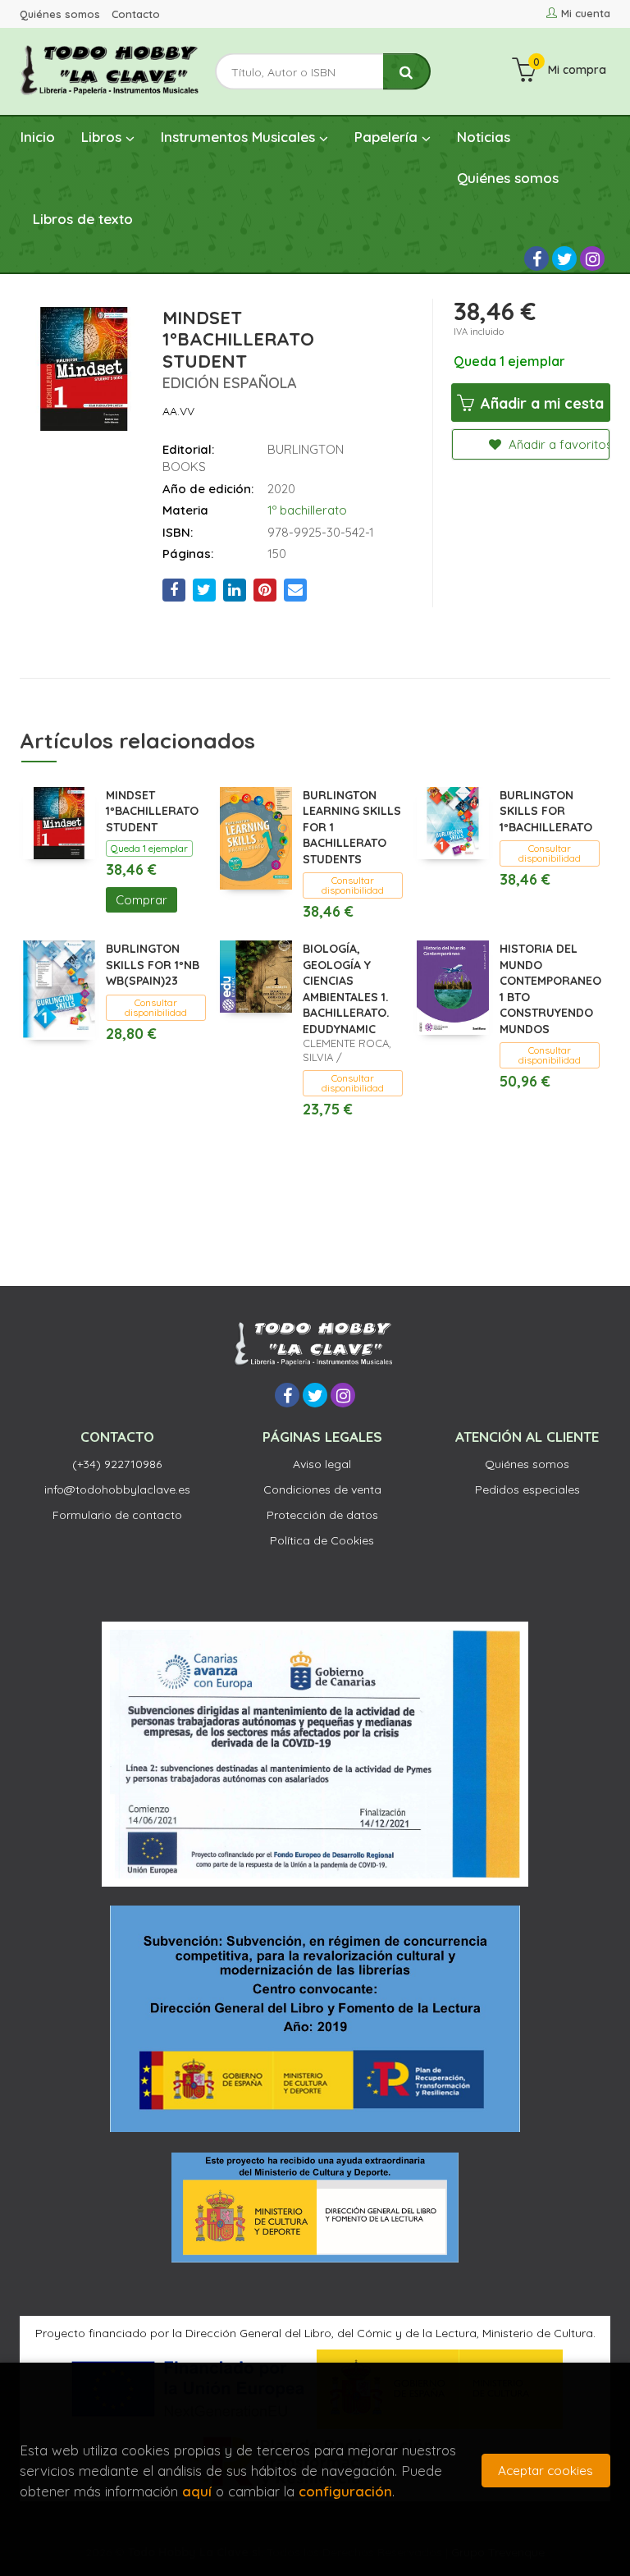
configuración (345, 2491)
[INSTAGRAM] (592, 259)
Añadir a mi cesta (540, 403)
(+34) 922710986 (117, 1464)
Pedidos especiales (527, 1489)
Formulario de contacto (117, 1515)
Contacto (136, 14)
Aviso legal (322, 1464)
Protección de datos (322, 1515)
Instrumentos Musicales (240, 137)
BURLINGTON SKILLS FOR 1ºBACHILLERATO (546, 811)
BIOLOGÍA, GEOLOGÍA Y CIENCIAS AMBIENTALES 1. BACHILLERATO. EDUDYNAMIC (346, 989)
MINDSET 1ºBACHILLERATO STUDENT (152, 811)
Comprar (142, 900)
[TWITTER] (564, 259)
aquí (197, 2491)
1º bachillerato (307, 510)
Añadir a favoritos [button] (557, 444)
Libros (103, 137)
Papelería (388, 137)
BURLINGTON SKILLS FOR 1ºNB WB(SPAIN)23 (153, 965)
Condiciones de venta (322, 1489)
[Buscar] (407, 72)
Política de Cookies (322, 1540)
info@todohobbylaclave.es (117, 1489)
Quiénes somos (60, 14)
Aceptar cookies (546, 2471)
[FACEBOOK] (536, 259)
